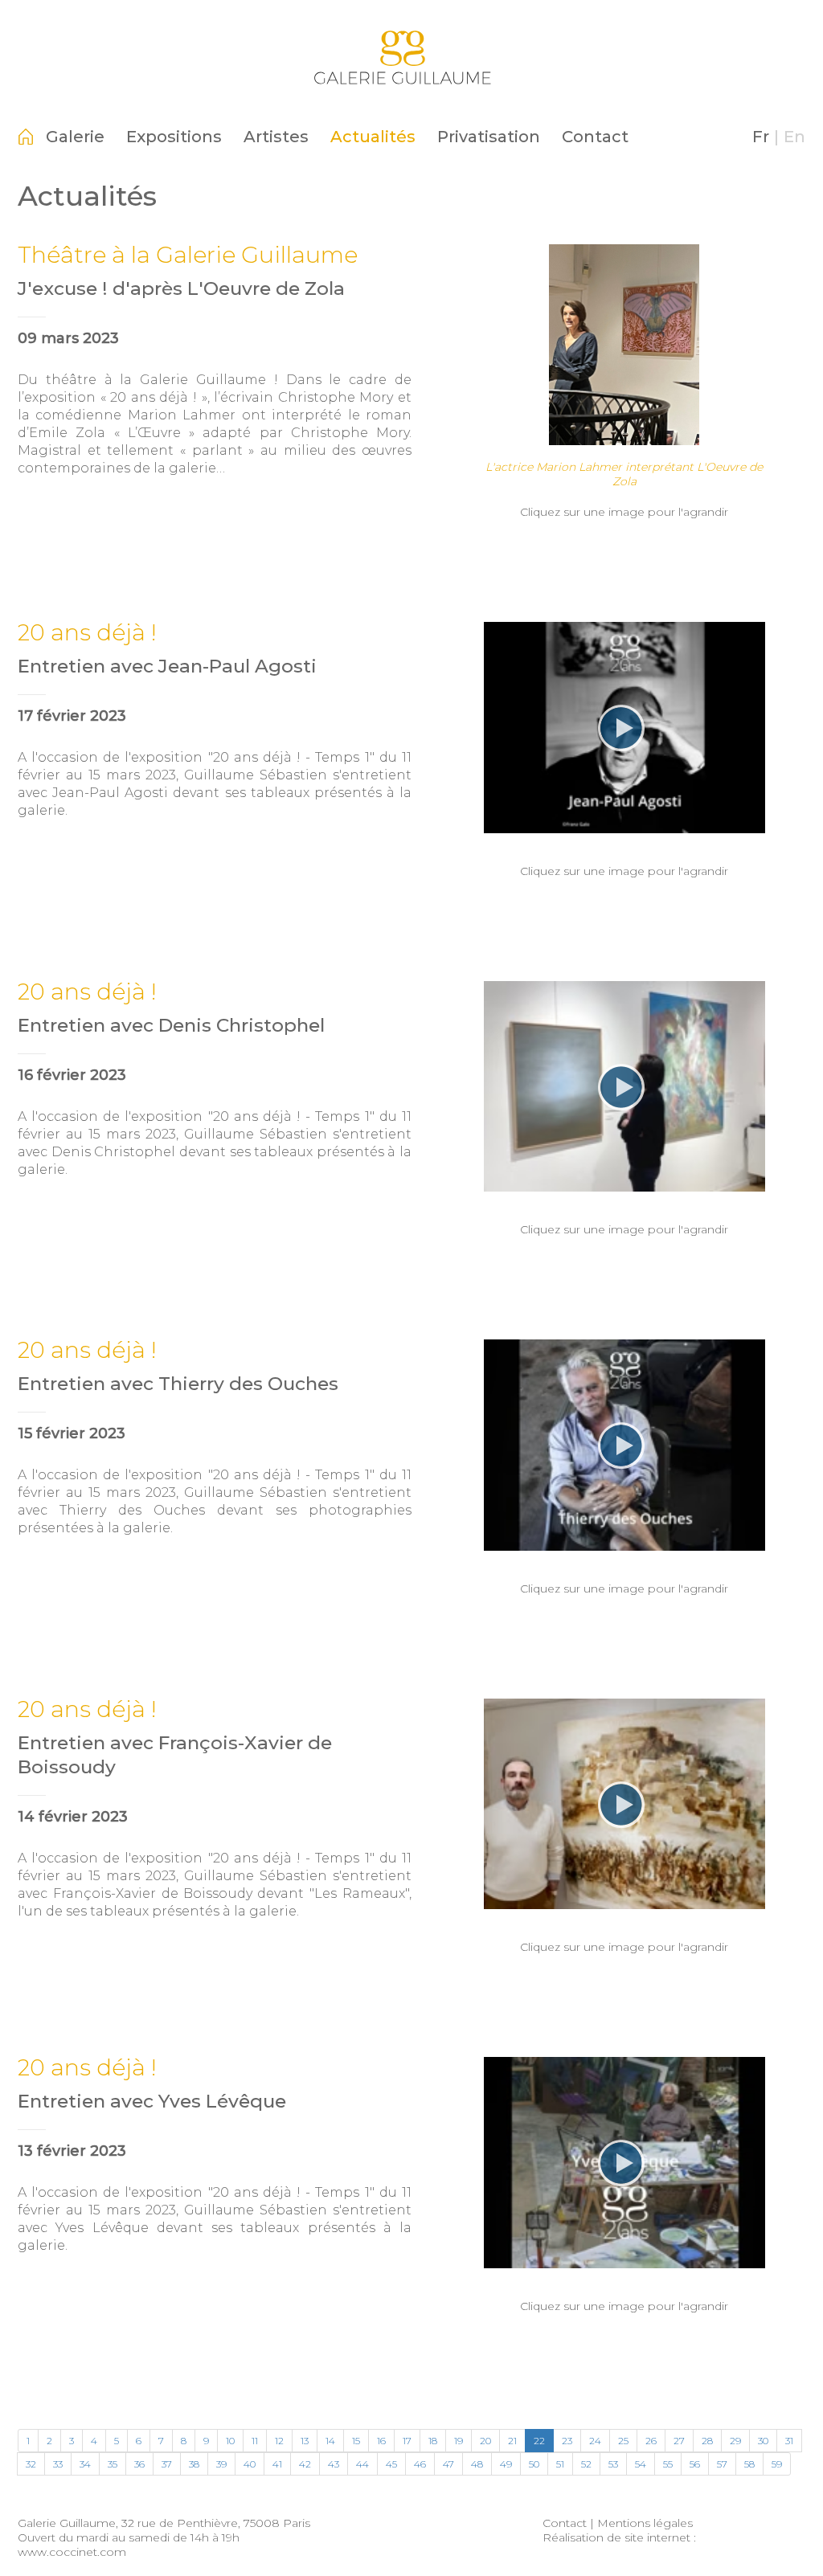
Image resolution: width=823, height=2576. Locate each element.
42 (305, 2464)
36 (139, 2464)
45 (391, 2464)
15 (356, 2441)
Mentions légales (645, 2523)
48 (477, 2464)
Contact (595, 137)
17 (407, 2441)
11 (255, 2441)
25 (623, 2441)
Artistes (276, 137)
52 (586, 2464)
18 (433, 2441)
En (794, 137)
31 (789, 2441)
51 (560, 2464)
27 (679, 2441)
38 (194, 2464)
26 (651, 2441)
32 (31, 2464)
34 (85, 2464)
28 (707, 2441)
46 (420, 2464)
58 (749, 2464)
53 (613, 2464)
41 (277, 2464)
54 (641, 2464)
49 (506, 2464)
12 (279, 2441)
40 (250, 2464)
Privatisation (489, 137)
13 (305, 2441)
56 (695, 2464)
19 (459, 2441)
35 (113, 2464)
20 (485, 2441)
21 (512, 2441)
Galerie (75, 137)
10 (230, 2441)
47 (448, 2464)
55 (668, 2464)
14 (330, 2441)
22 (539, 2441)
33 (58, 2464)
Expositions (174, 137)
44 (362, 2464)
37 (167, 2464)
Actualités (373, 137)
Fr (761, 137)
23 (567, 2441)
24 (595, 2441)
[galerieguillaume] (411, 92)
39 (221, 2464)
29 (735, 2441)
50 (534, 2464)
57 (722, 2464)
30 (763, 2441)
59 (777, 2464)
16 (381, 2441)
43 (334, 2464)
